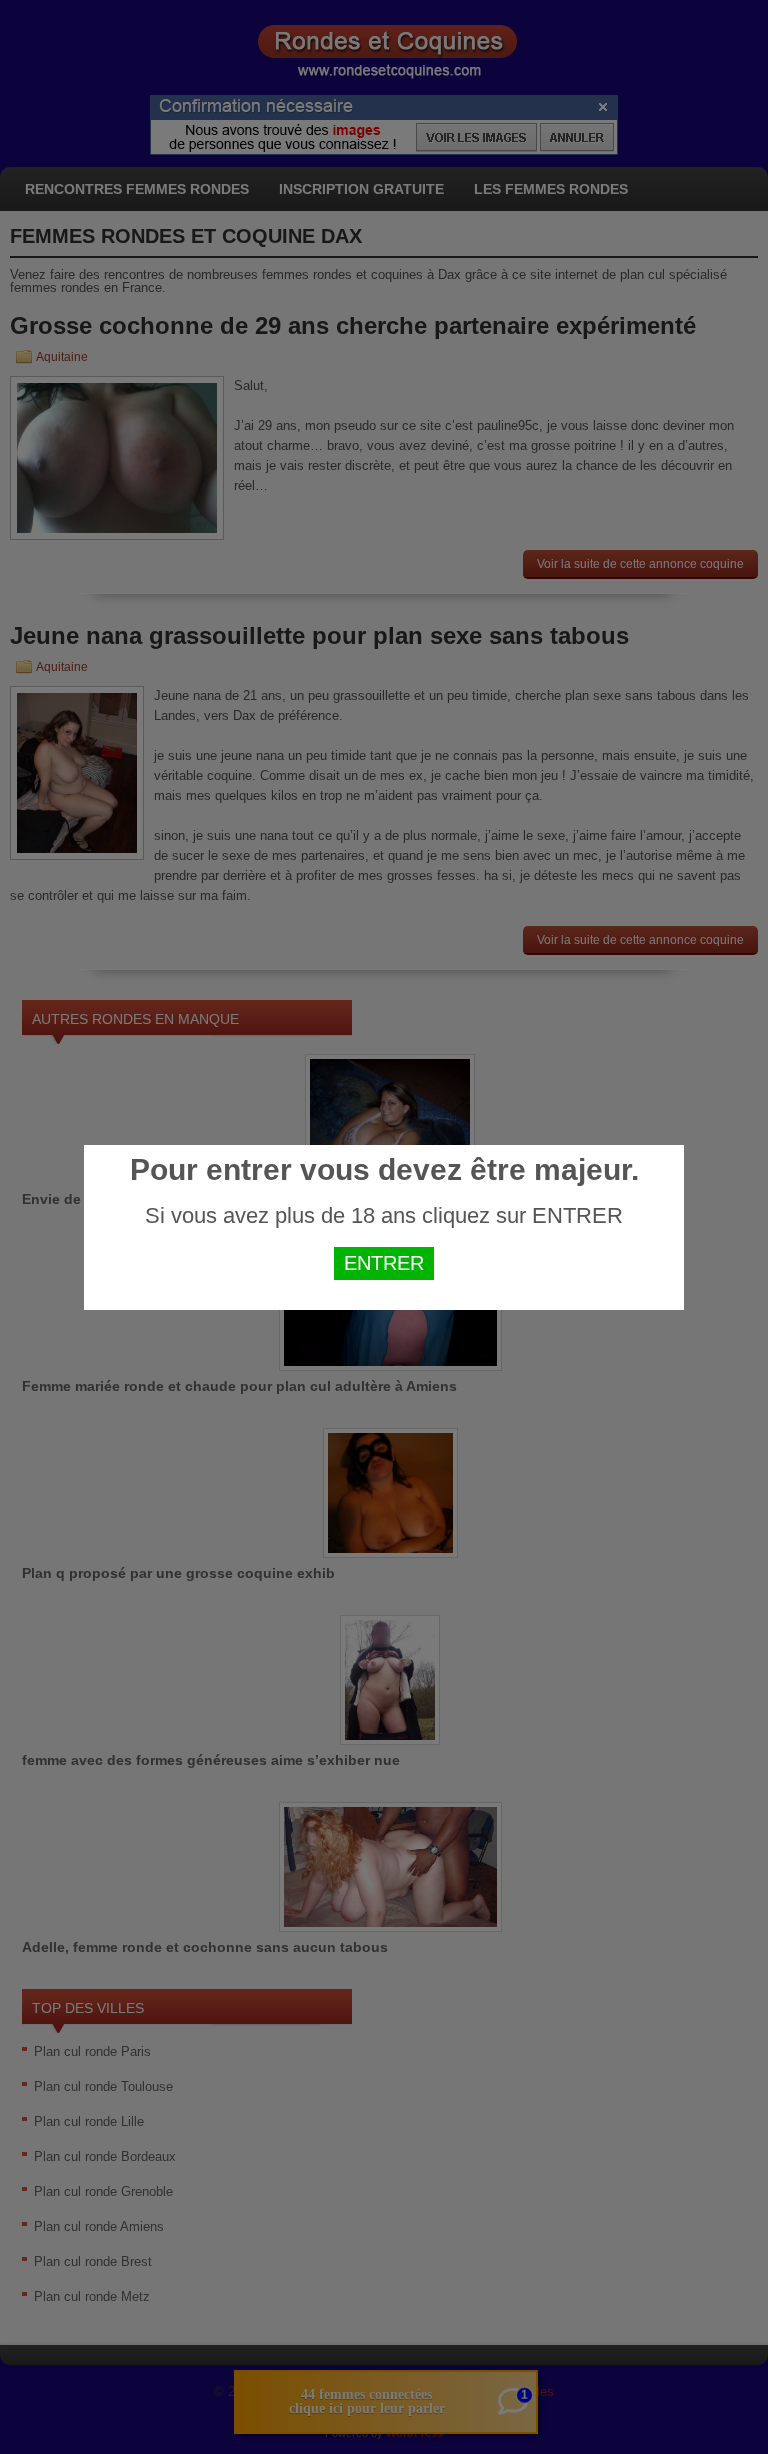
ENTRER (384, 1263)
